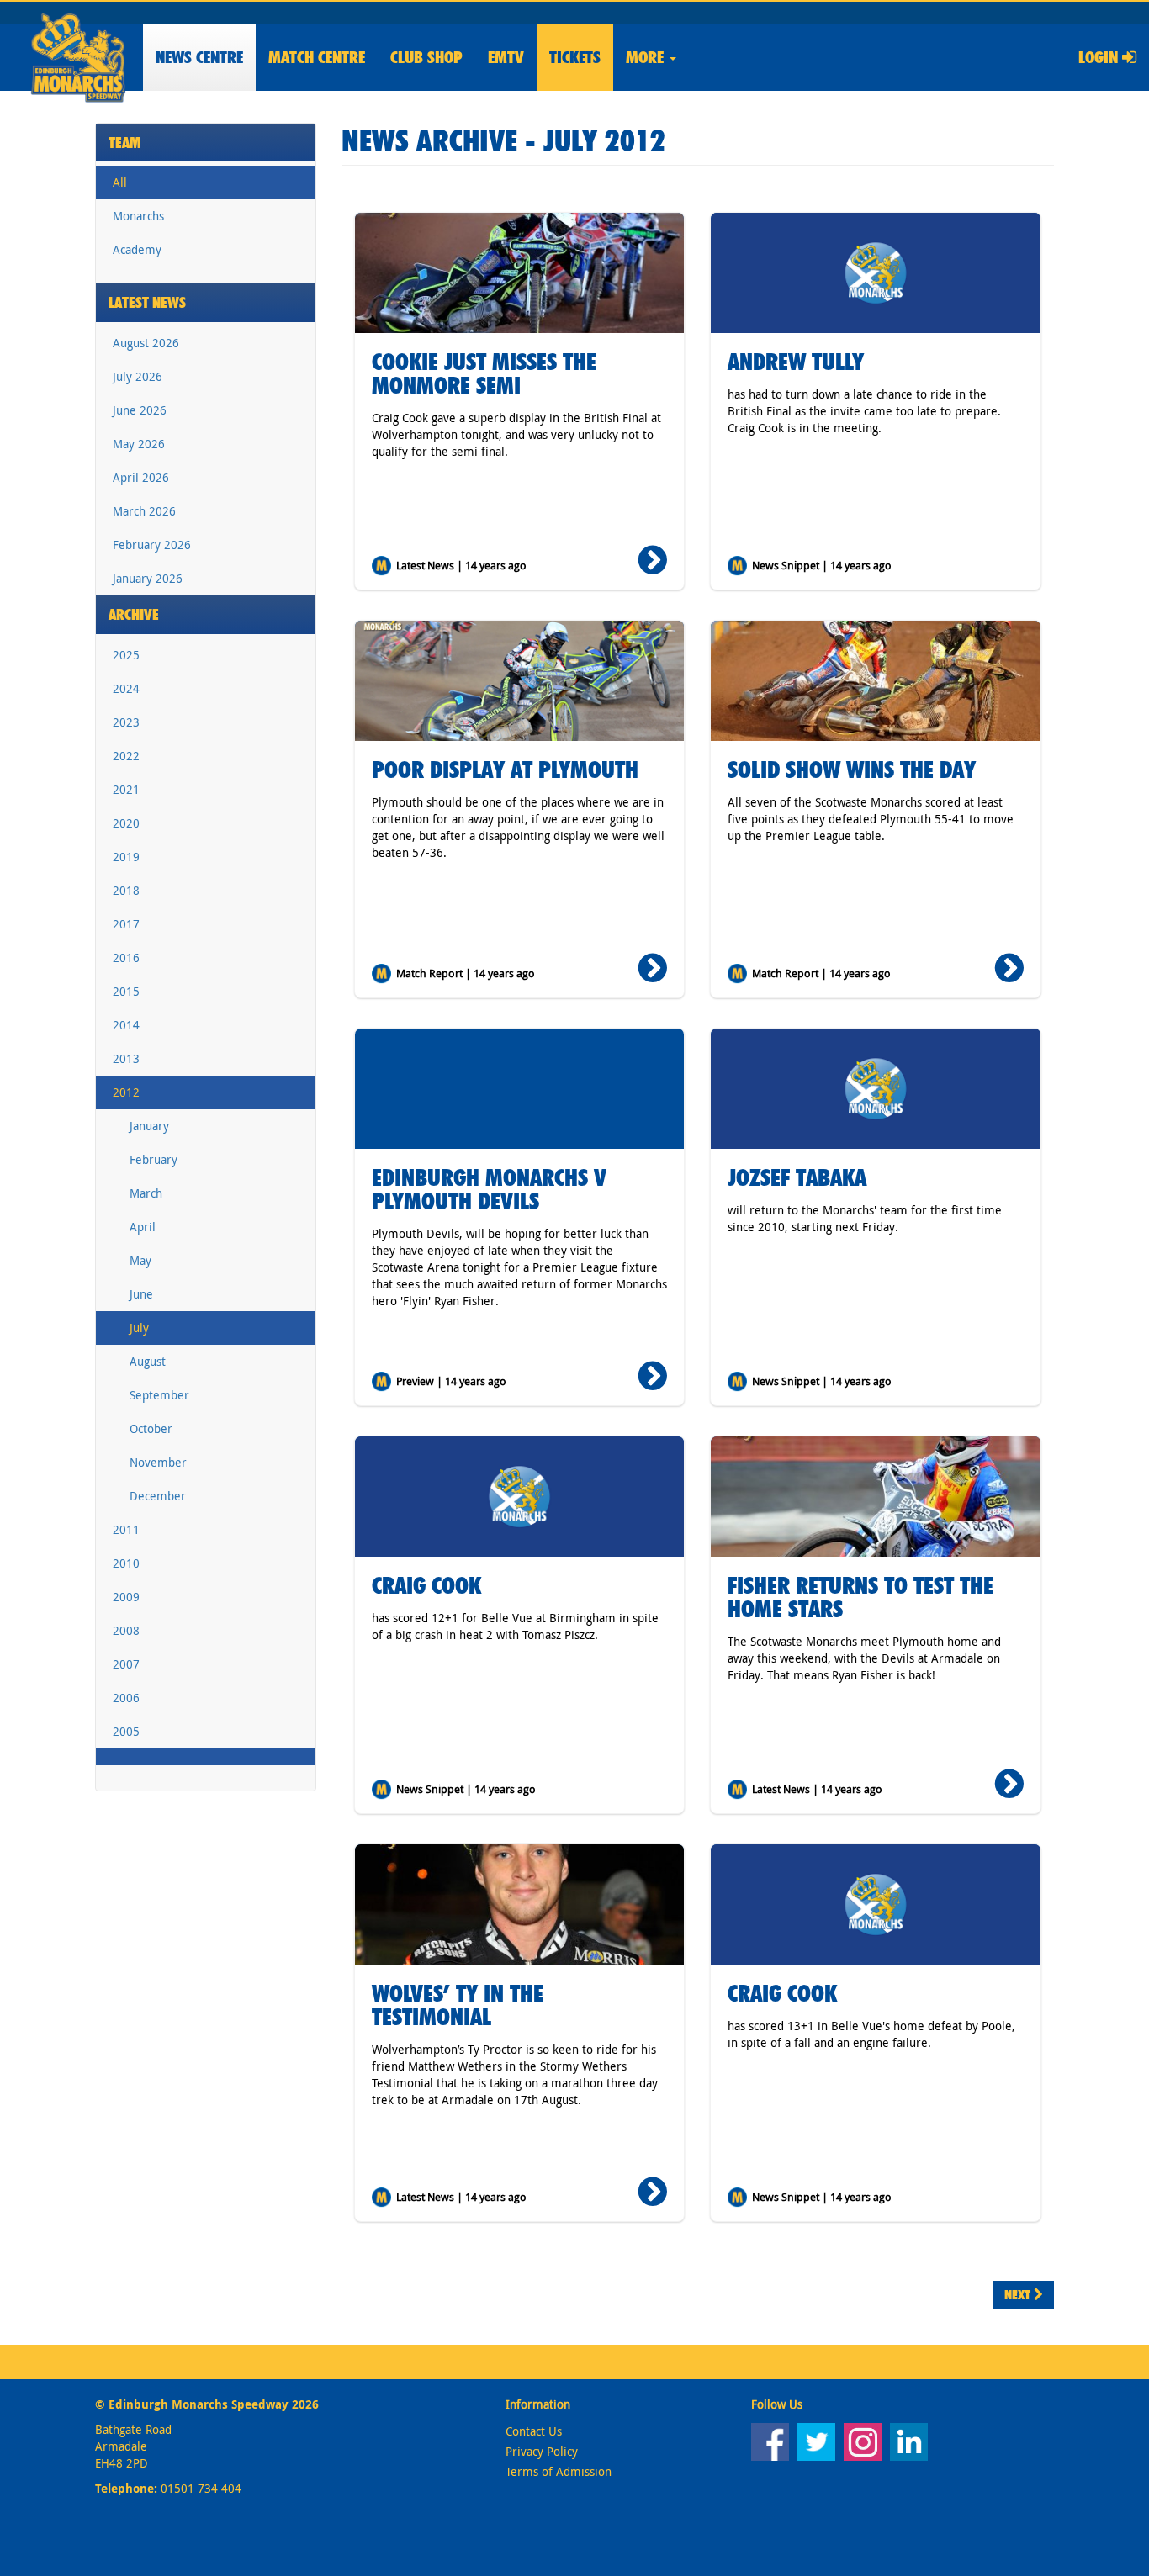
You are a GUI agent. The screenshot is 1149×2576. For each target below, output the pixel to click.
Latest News (147, 302)
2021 (126, 789)
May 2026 (139, 444)
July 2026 (138, 376)
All (120, 182)
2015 (126, 991)
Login (1100, 57)
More (647, 57)
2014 (126, 1025)
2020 (126, 823)
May (140, 1260)
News (199, 57)
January (149, 1126)
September (159, 1395)
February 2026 (152, 545)
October (151, 1428)
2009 (126, 1597)
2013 (126, 1058)
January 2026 (148, 578)
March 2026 (144, 511)
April (143, 1227)
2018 (126, 890)
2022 (126, 756)
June (141, 1294)
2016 (126, 957)
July (139, 1328)
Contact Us (534, 2431)
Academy (137, 249)
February (154, 1159)
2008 (126, 1630)
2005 (126, 1731)
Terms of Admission (559, 2471)
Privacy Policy (542, 2451)
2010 (126, 1563)
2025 (126, 655)
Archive (134, 614)
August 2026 (146, 343)
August (148, 1361)
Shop (426, 57)
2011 (126, 1529)
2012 (126, 1092)
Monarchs (138, 216)
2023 (126, 722)
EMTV (506, 57)
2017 (126, 924)
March (146, 1193)
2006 (126, 1698)
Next (1019, 2295)
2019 (126, 857)
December (158, 1496)
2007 (126, 1664)
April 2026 (141, 477)
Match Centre (317, 57)
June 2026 (140, 410)
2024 (126, 688)
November (158, 1462)
